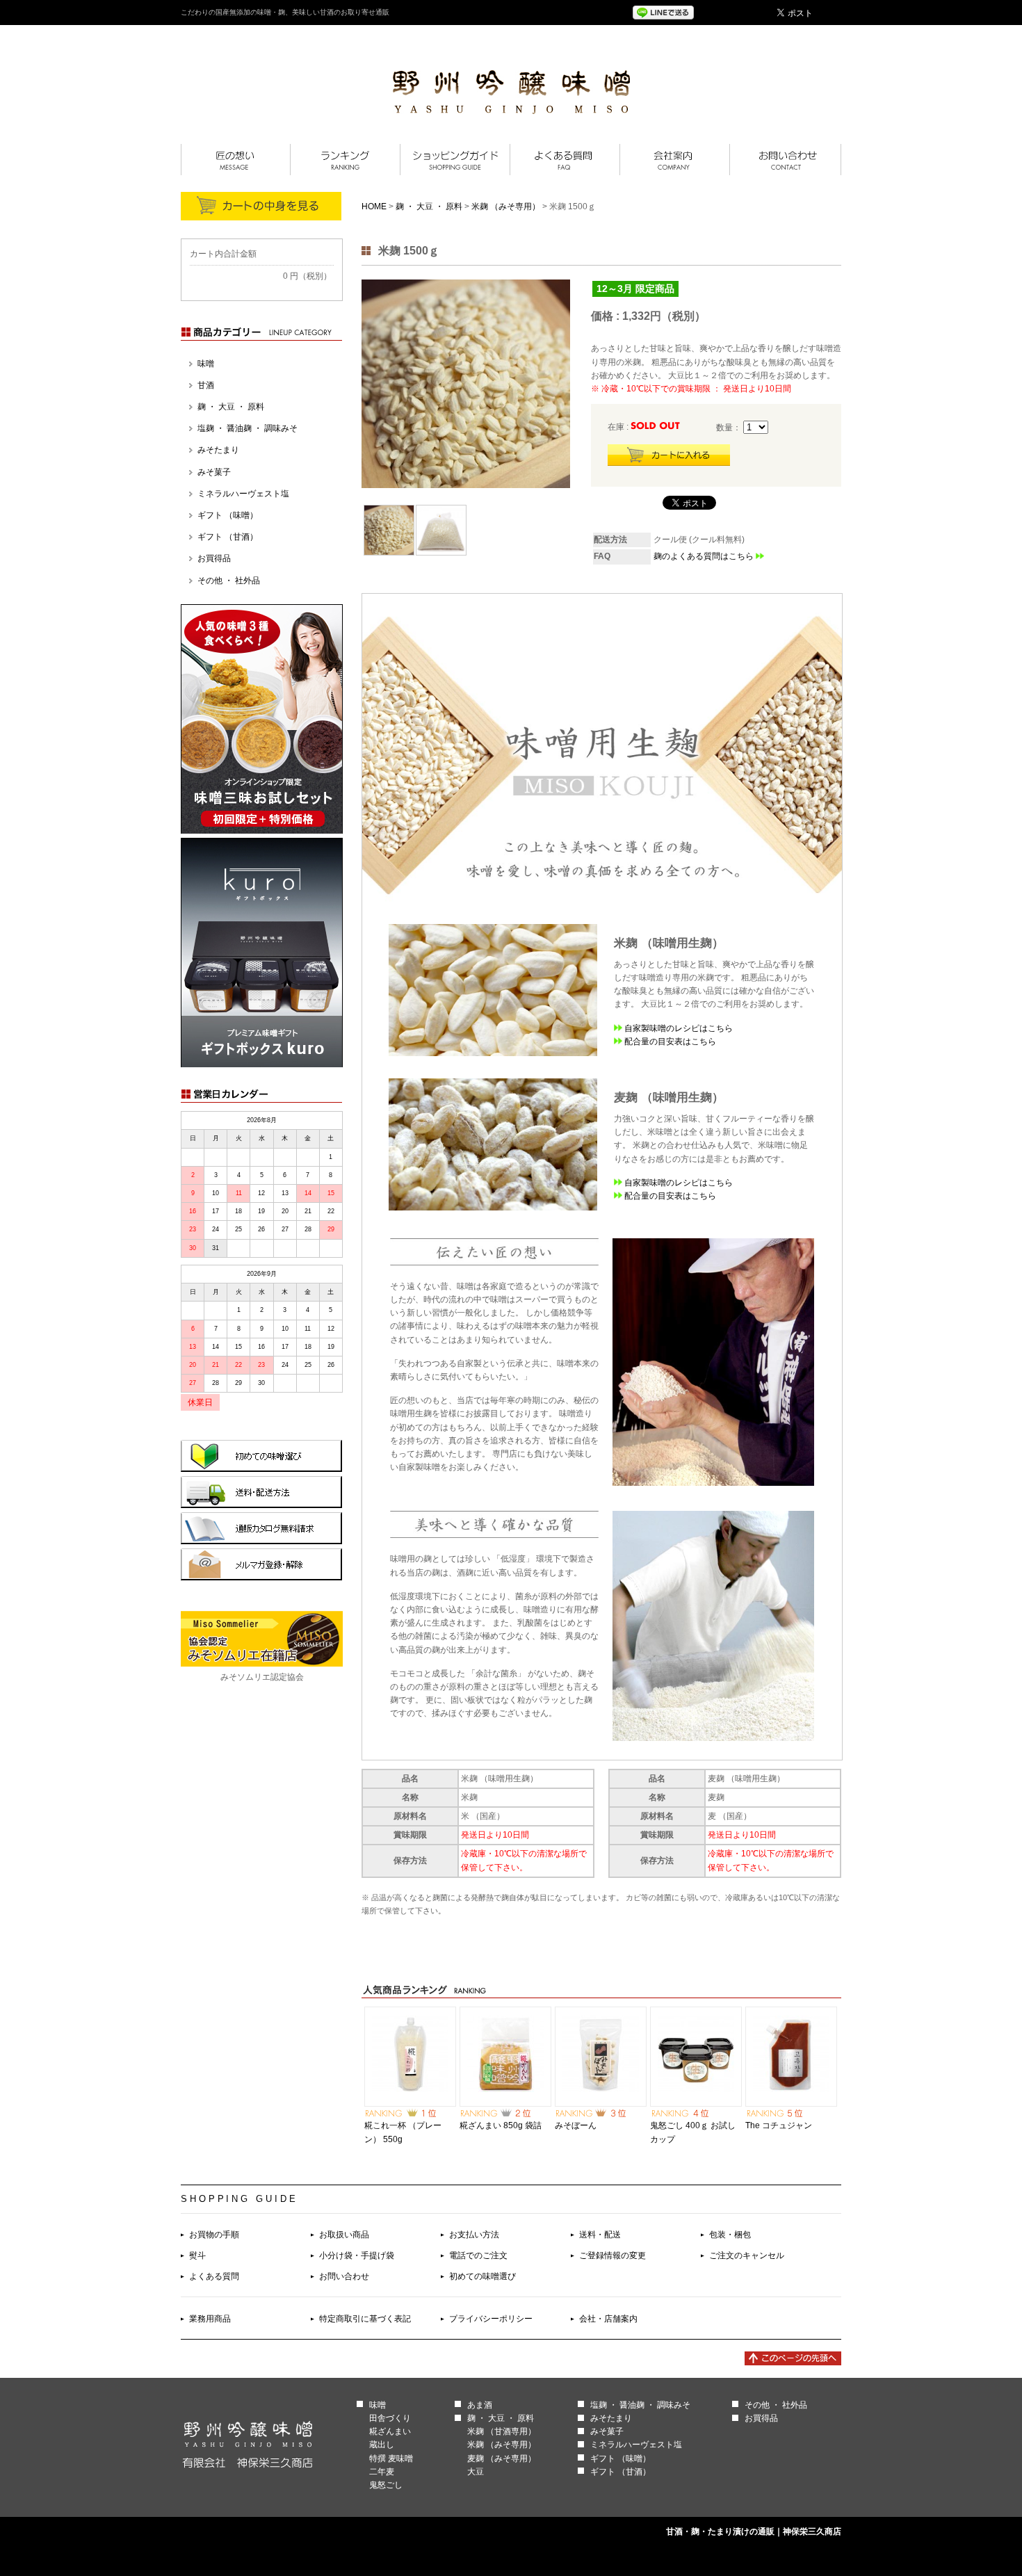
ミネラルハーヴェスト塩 (243, 494)
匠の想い (235, 160)
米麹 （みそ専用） (506, 206)
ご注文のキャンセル (747, 2255)
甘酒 (206, 385)
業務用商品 (210, 2319)
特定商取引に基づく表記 (365, 2319)
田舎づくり (390, 2418)
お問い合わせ (344, 2276)
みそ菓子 (214, 472)
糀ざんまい (390, 2431)
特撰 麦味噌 (391, 2458)
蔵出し (382, 2445)
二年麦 (382, 2472)
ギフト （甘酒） (228, 537)
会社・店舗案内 (608, 2319)
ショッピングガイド (455, 160)
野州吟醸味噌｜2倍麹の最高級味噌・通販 (511, 92)
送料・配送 (600, 2235)
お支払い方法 (474, 2235)
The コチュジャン (779, 2125)
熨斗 (197, 2255)
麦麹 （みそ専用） (502, 2458)
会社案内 (674, 160)
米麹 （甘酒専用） (502, 2431)
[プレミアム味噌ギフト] (262, 1064)
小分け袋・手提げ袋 (357, 2255)
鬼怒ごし (386, 2485)
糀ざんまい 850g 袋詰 (501, 2125)
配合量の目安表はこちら (670, 1042)
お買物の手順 (214, 2235)
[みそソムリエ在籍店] (262, 1664)
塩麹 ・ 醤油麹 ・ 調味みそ (248, 428)
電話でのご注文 (478, 2255)
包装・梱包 (730, 2235)
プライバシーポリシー (491, 2319)
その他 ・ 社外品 (229, 581)
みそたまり (218, 450)
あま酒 (480, 2405)
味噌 (206, 364)
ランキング (345, 160)
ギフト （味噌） (228, 515)
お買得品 (214, 558)
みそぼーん (576, 2125)
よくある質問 (565, 160)
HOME (374, 206)
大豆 (476, 2472)
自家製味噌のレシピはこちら (679, 1028)
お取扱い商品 (344, 2235)
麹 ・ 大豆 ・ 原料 (429, 206)
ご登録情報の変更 (613, 2255)
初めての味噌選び (482, 2276)
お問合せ (785, 160)
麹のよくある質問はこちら (704, 556)
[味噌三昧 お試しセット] (262, 831)
